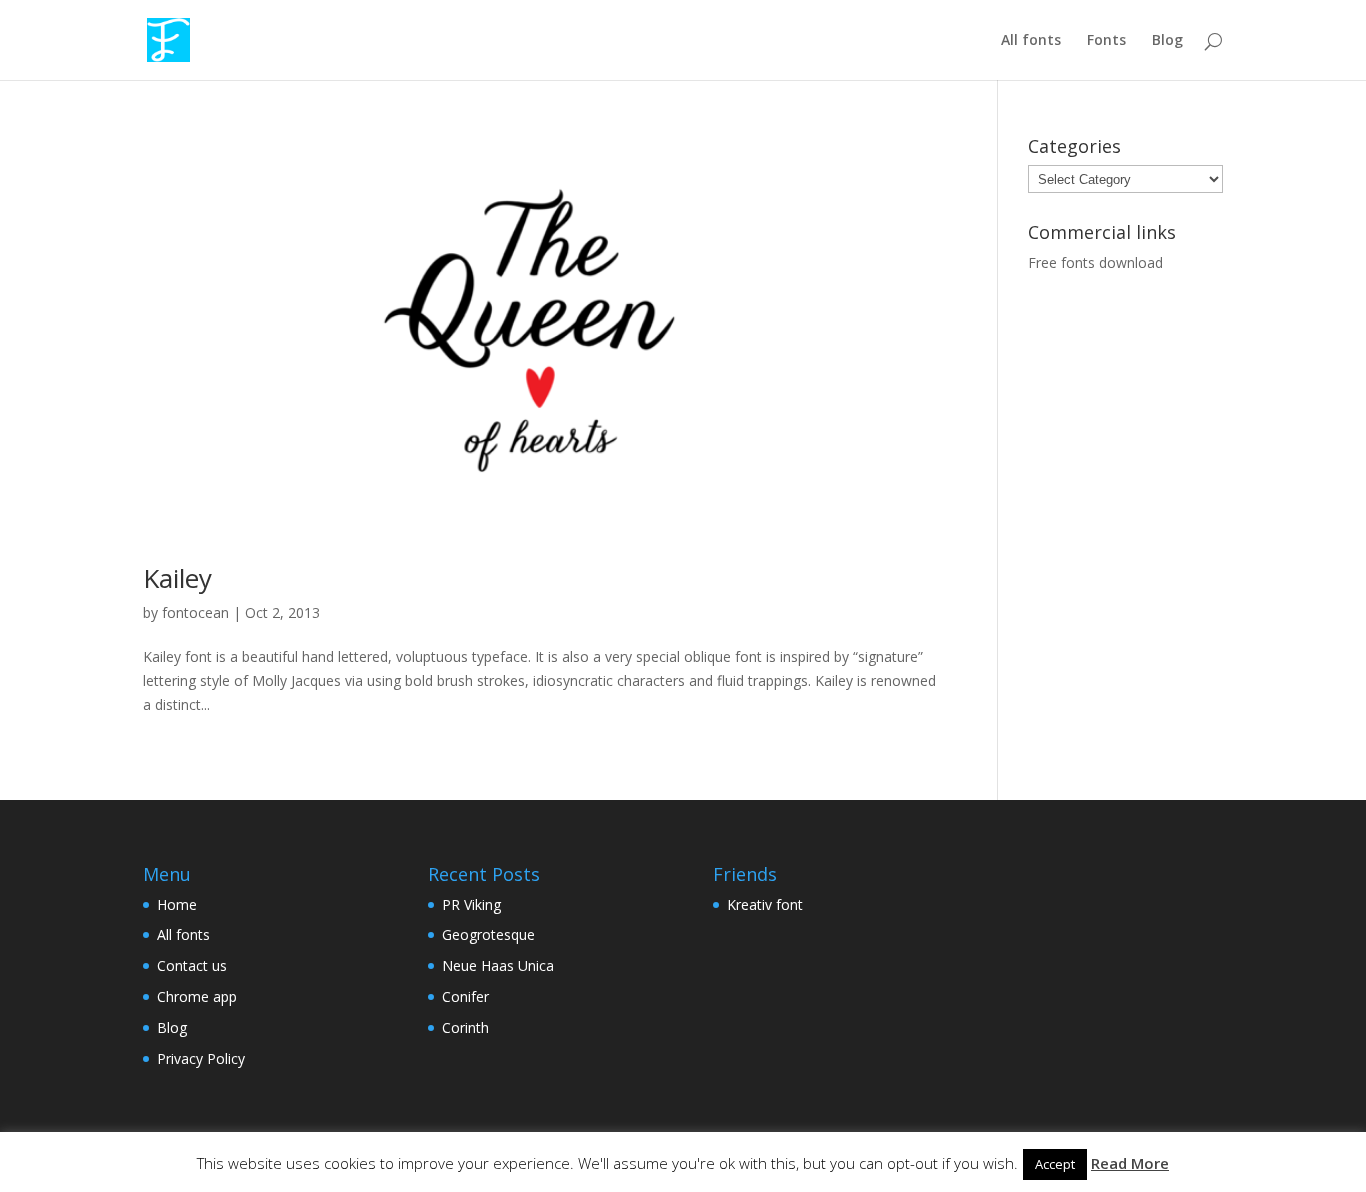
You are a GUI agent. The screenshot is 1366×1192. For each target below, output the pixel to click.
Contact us (192, 965)
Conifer (465, 996)
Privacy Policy (201, 1058)
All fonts (1031, 41)
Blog (1167, 41)
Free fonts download (1095, 262)
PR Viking (471, 904)
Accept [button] (1055, 1164)
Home (177, 904)
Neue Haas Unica (498, 965)
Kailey (177, 578)
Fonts (1106, 41)
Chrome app (197, 996)
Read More (1130, 1163)
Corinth (465, 1027)
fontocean (195, 612)
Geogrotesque (488, 934)
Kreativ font (765, 904)
